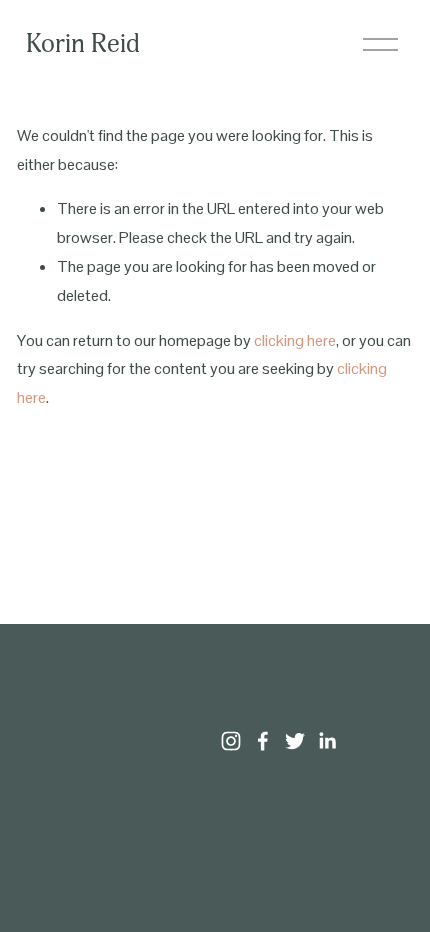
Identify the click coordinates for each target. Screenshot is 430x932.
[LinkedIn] (327, 741)
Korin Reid (83, 44)
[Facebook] (263, 741)
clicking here (295, 340)
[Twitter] (295, 741)
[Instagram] (231, 741)
